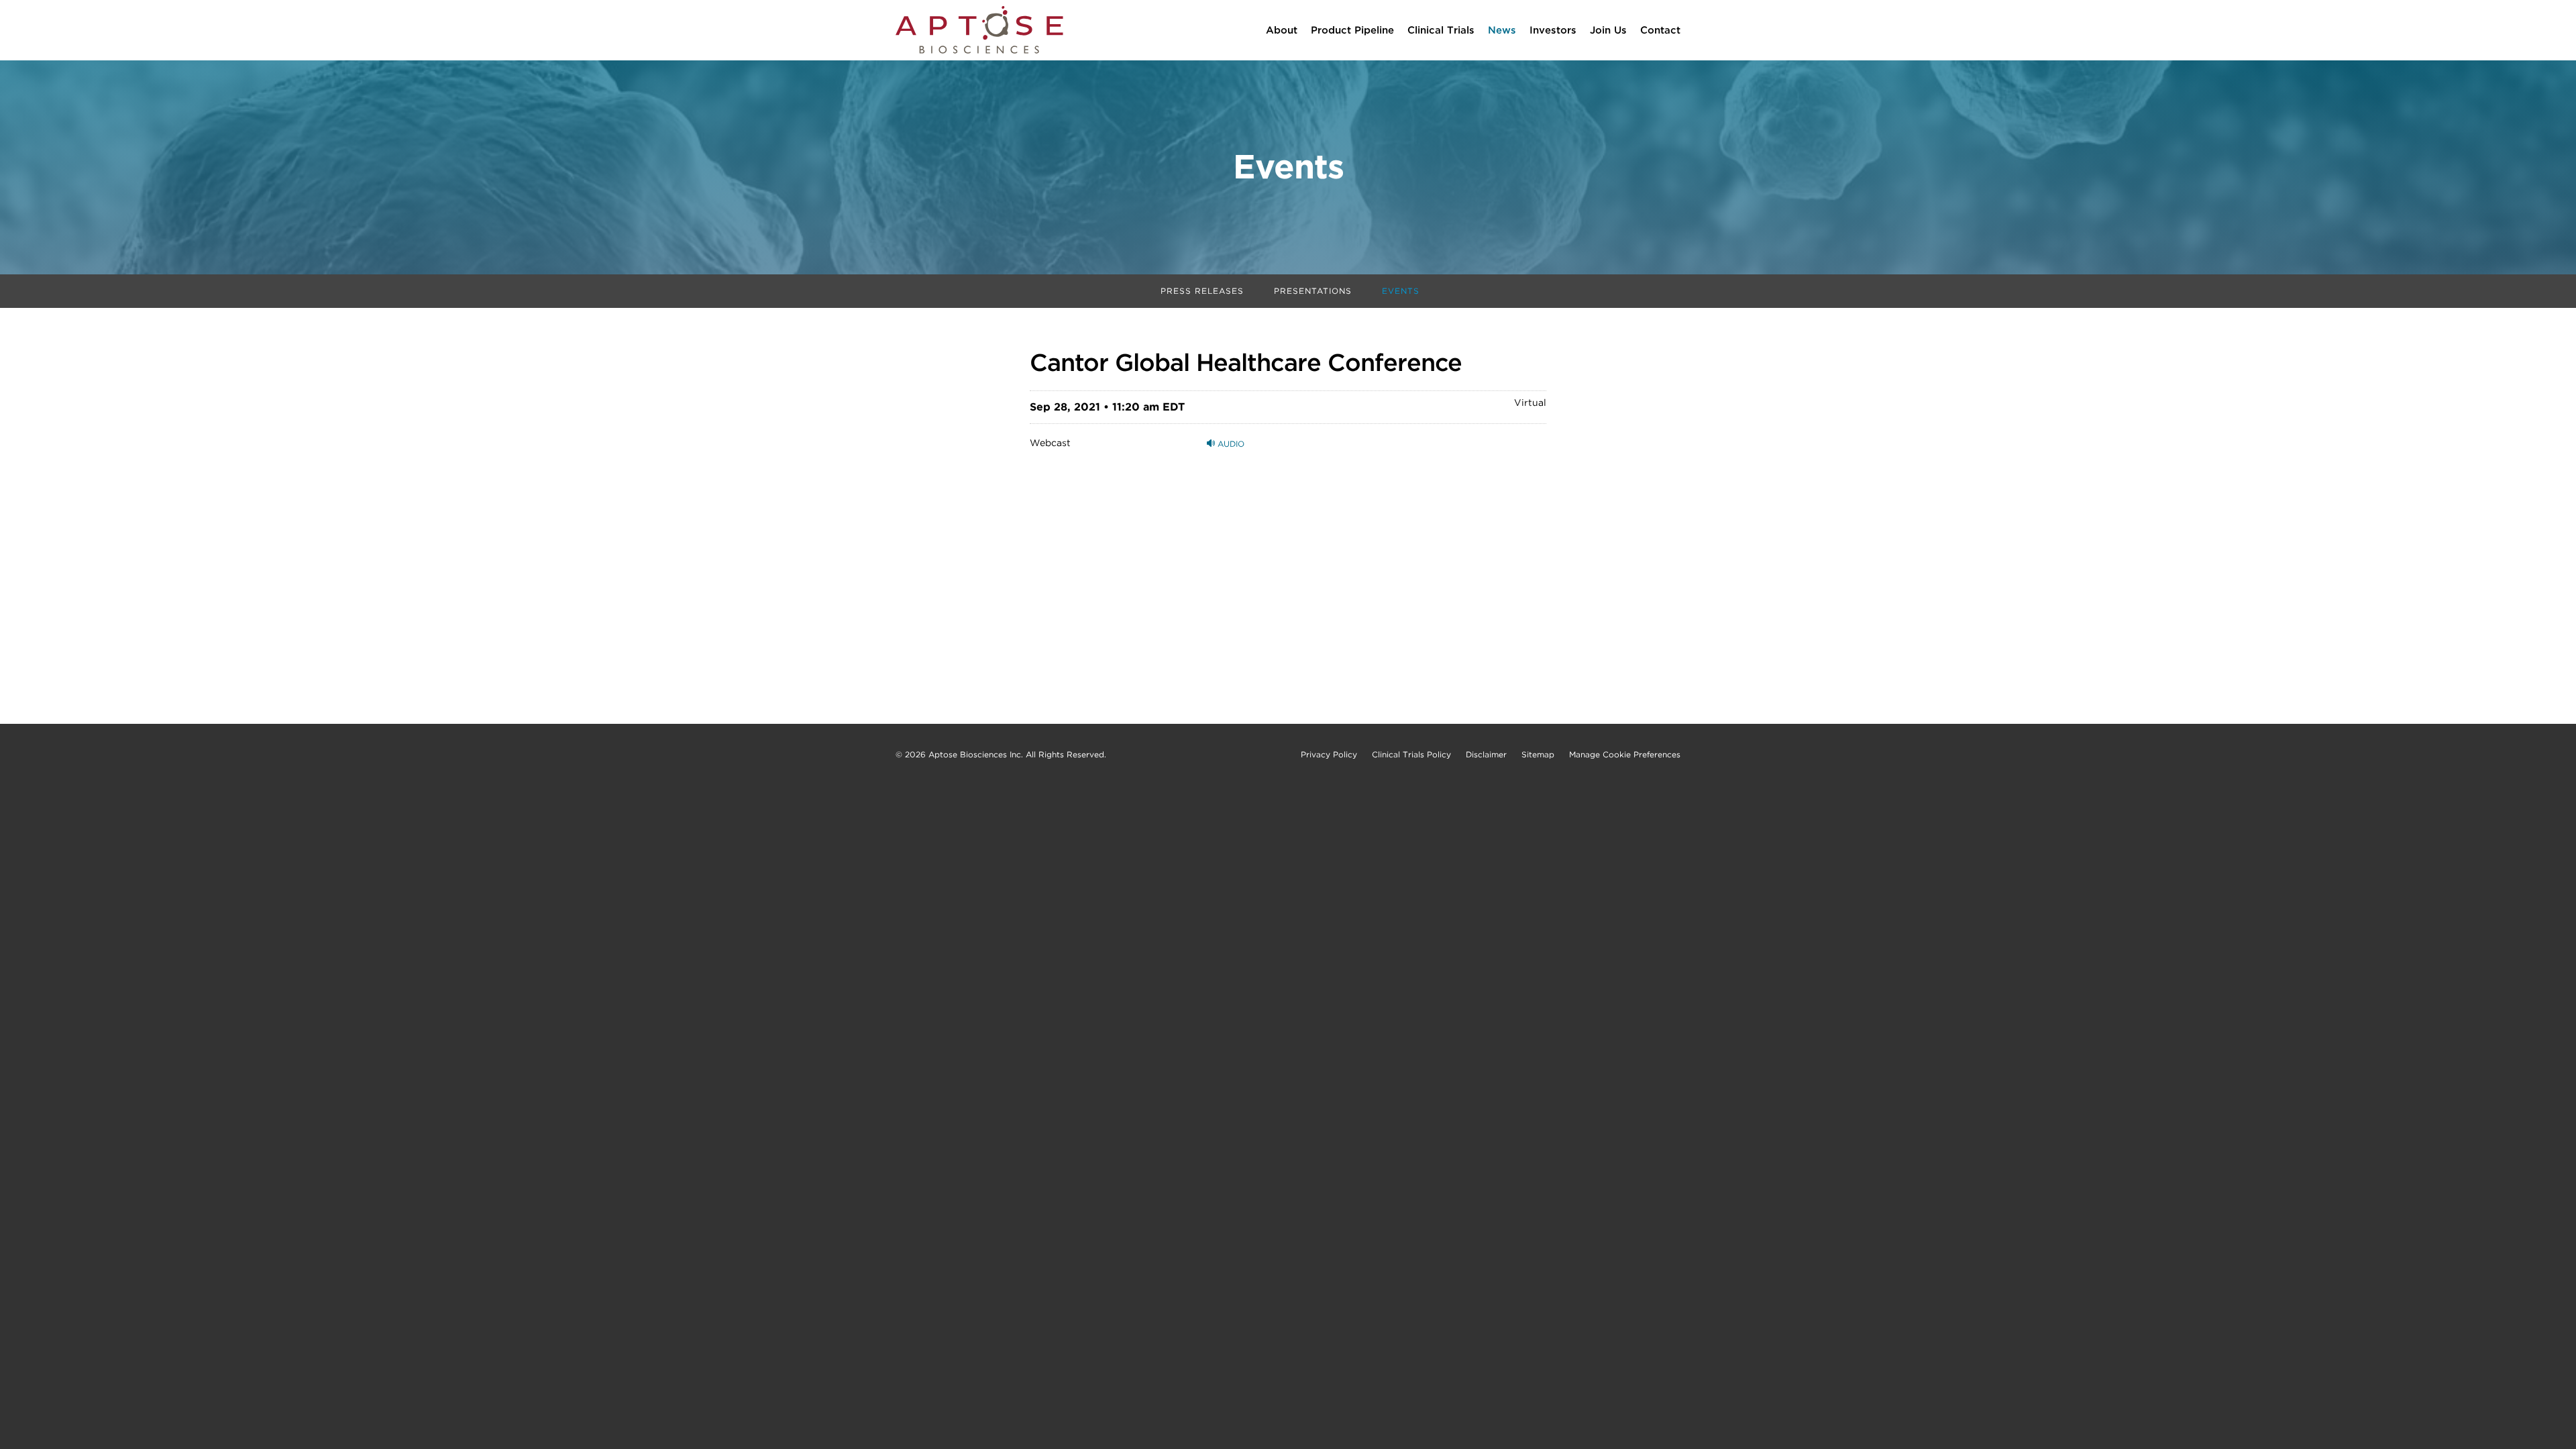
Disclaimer (1486, 755)
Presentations (1313, 291)
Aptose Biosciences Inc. (976, 754)
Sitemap (1538, 755)
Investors (1553, 30)
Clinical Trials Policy (1411, 755)
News (1502, 30)
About (1282, 30)
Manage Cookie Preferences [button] (1625, 755)
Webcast (1050, 443)
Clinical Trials (1441, 30)
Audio (1230, 444)
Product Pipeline (1352, 30)
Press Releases (1202, 291)
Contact (1660, 30)
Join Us (1608, 30)
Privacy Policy (1329, 755)
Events (1401, 291)
